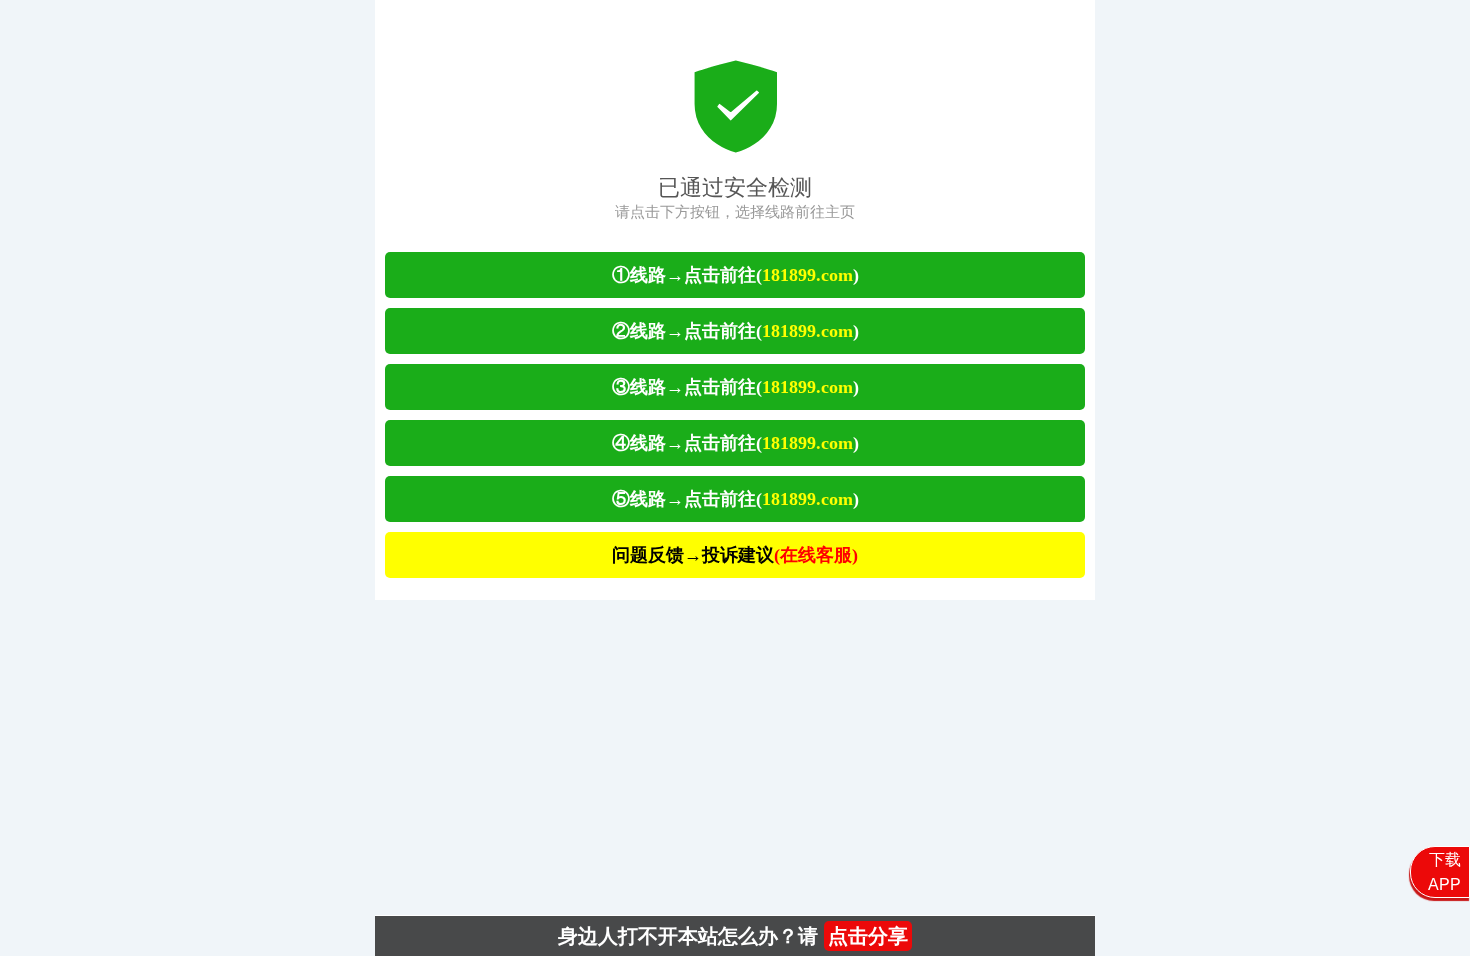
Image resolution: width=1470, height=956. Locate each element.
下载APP (1444, 872)
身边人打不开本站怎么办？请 (733, 936)
